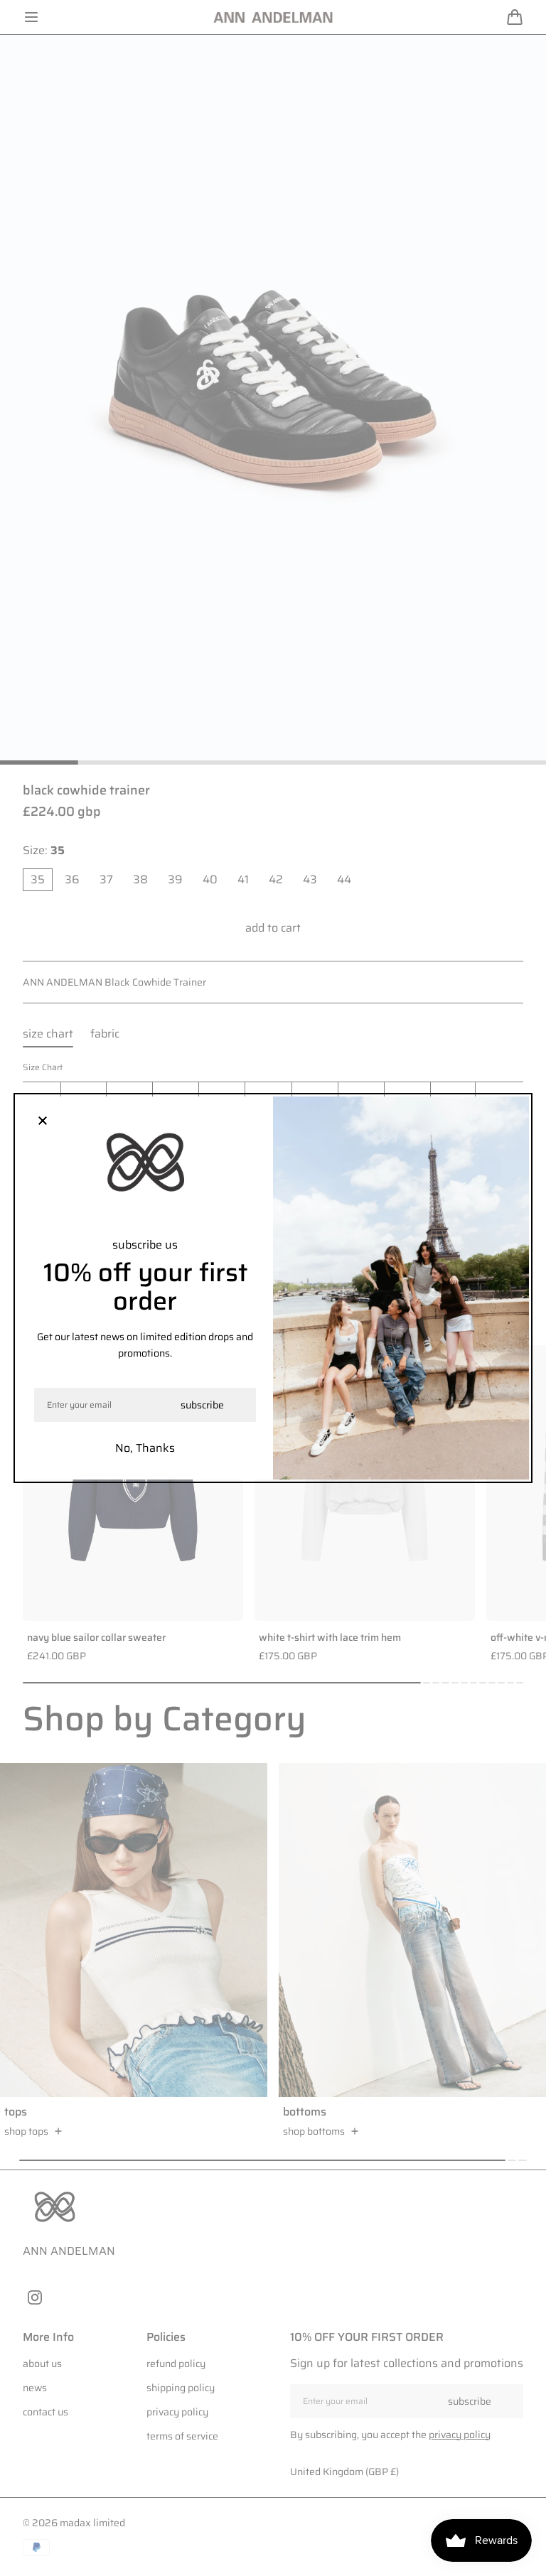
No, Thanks (145, 1448)
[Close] (43, 1122)
